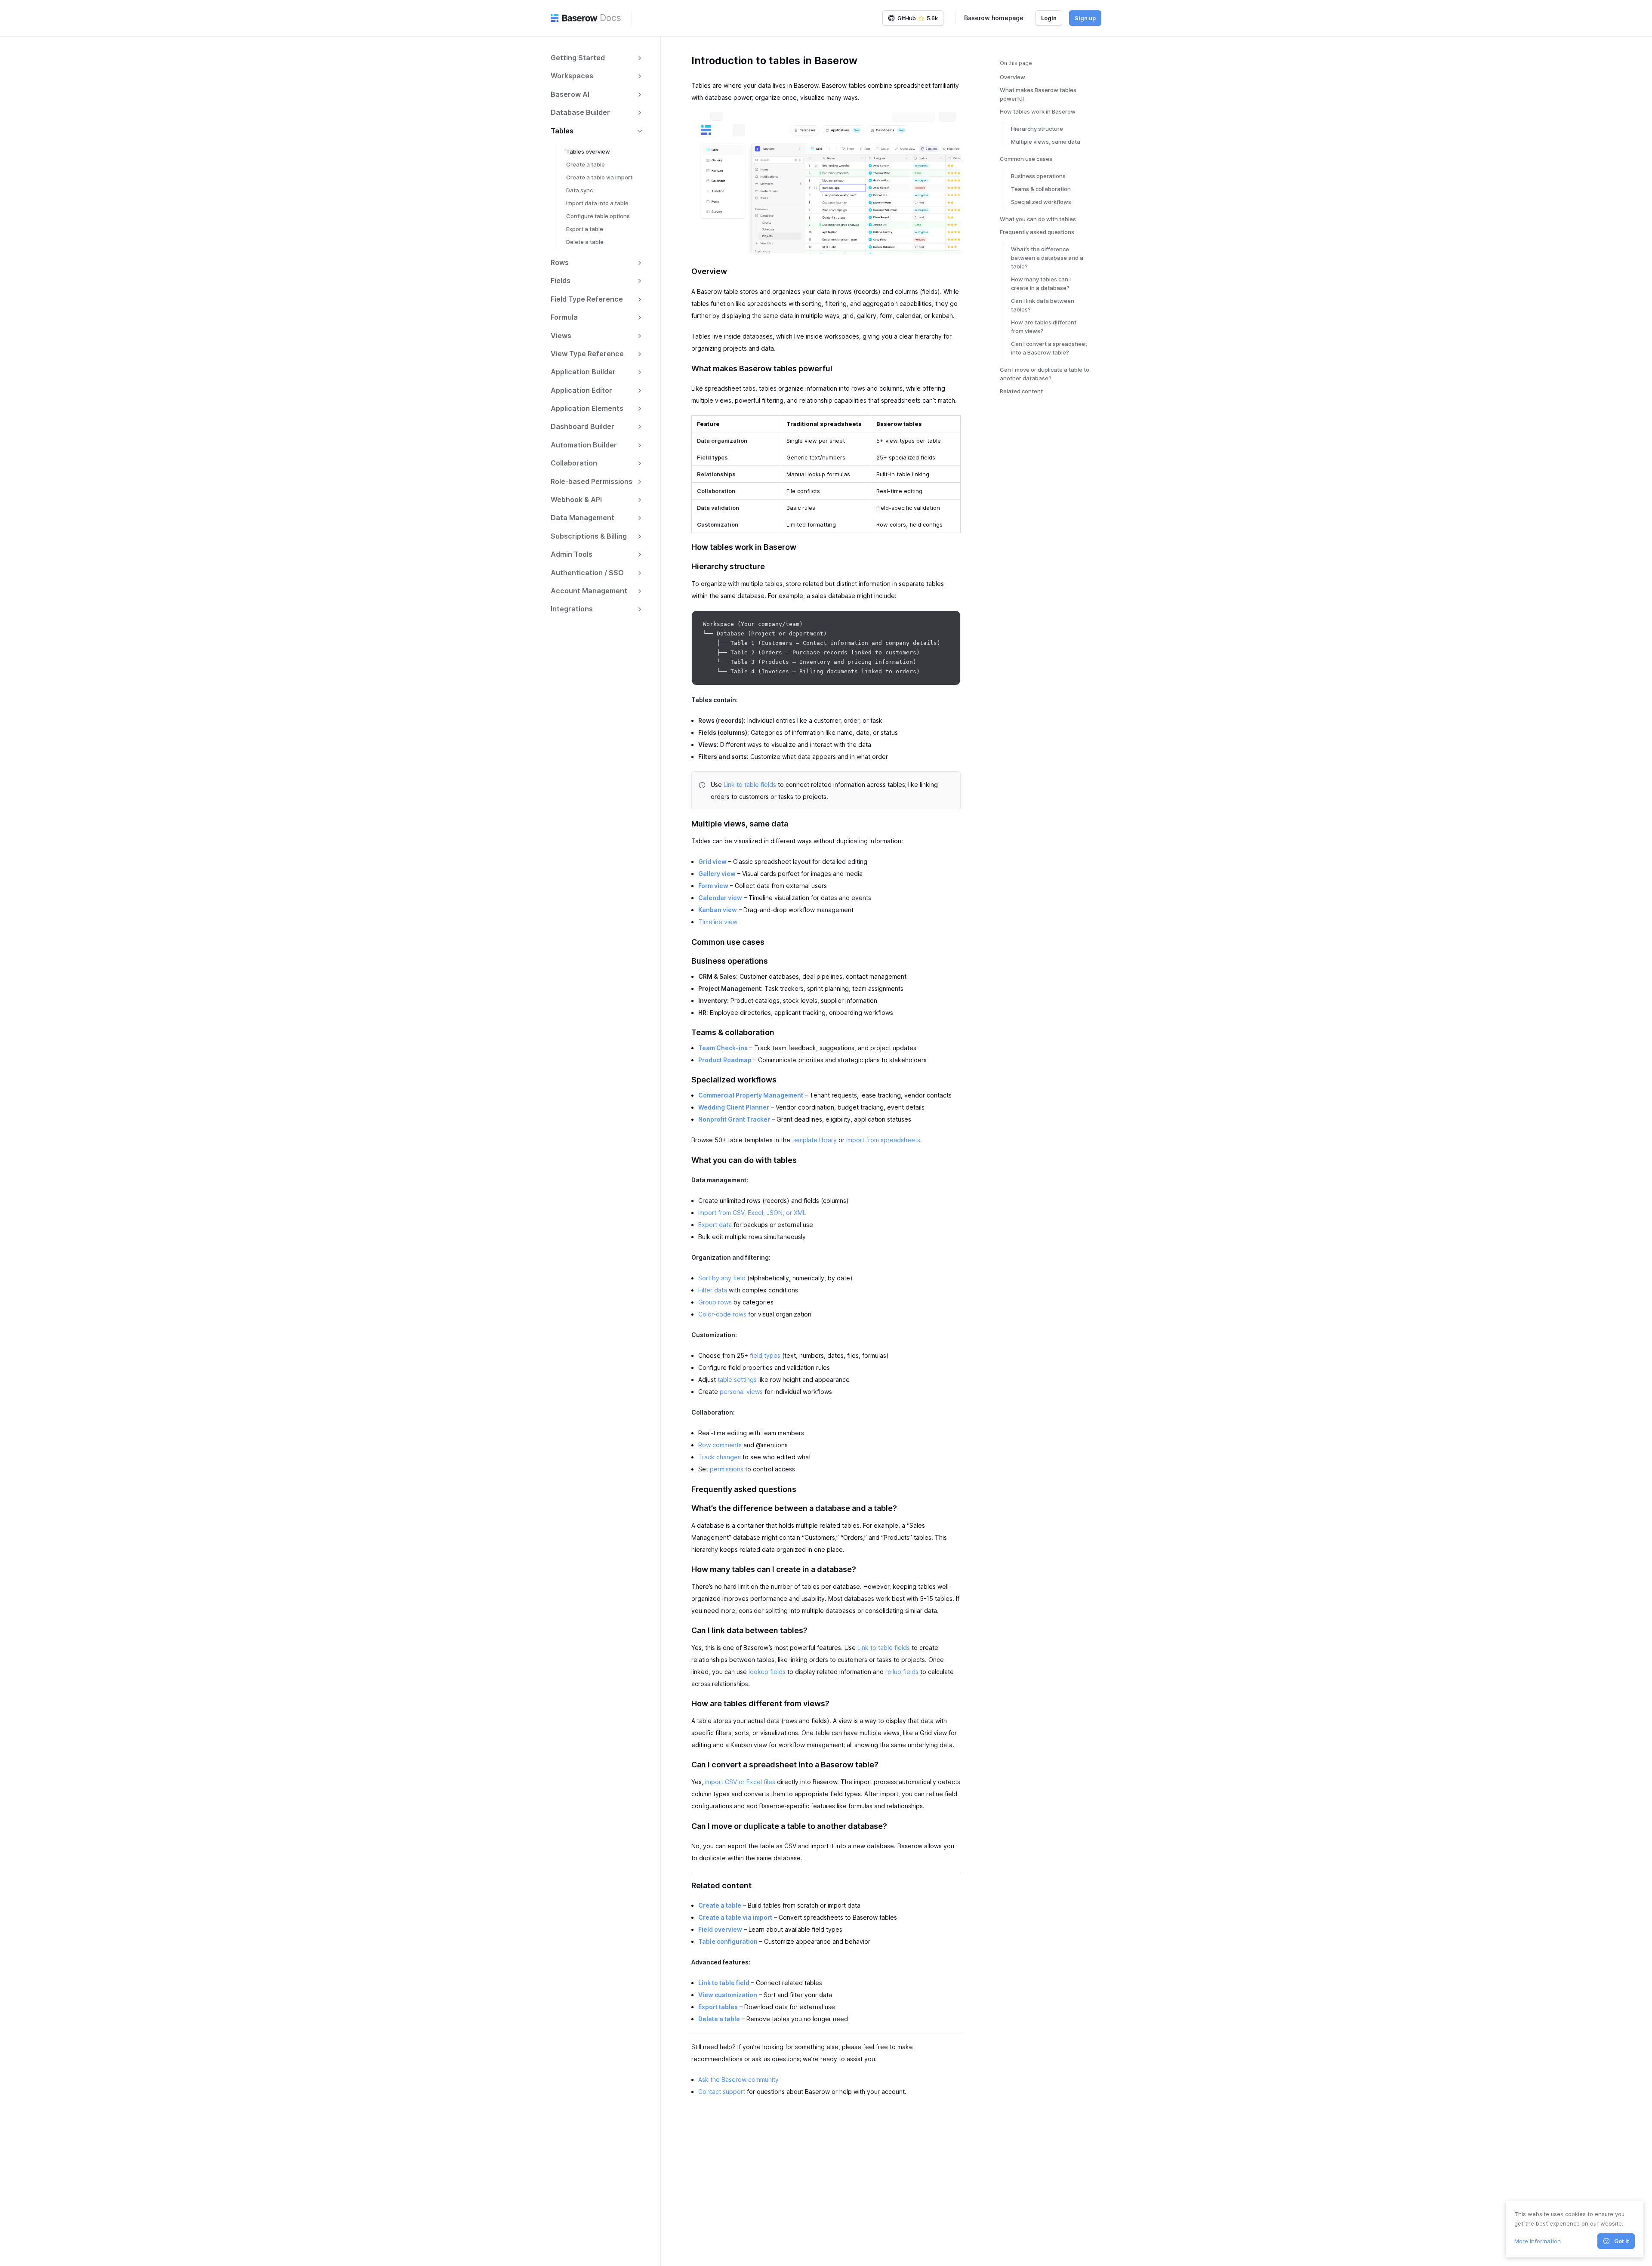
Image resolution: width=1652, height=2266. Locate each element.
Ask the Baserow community (738, 2079)
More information (1538, 2241)
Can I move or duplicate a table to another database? (1045, 374)
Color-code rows (722, 1314)
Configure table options (598, 216)
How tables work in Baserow (1038, 111)
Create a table (586, 164)
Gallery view (717, 874)
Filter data (713, 1290)
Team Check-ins (723, 1048)
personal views (741, 1392)
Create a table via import (599, 177)
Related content (1021, 391)
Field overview (720, 1929)
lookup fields (767, 1672)
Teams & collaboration (1041, 189)
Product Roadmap (725, 1060)
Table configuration (728, 1941)
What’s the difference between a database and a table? (1047, 258)
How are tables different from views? (1044, 327)
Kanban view (718, 910)
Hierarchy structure (1037, 129)
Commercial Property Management (751, 1095)
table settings (737, 1380)
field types (765, 1355)
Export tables (718, 2007)
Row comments (720, 1445)
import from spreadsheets (883, 1140)
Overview (1012, 77)
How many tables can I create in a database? (1041, 284)
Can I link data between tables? (1043, 305)
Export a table (585, 229)
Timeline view (718, 922)
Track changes (720, 1457)
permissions (727, 1469)
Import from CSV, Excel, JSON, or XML (752, 1213)
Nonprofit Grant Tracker (734, 1119)
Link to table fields (750, 785)
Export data (715, 1225)
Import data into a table (597, 203)
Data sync (579, 190)
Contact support (722, 2092)
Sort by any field (722, 1278)
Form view (713, 886)
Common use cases (1026, 159)
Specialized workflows (1041, 202)
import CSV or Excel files (740, 1782)
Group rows (715, 1302)
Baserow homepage (994, 18)
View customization (728, 1995)
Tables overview (588, 151)
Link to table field (724, 1983)
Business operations (1038, 176)
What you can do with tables (1038, 219)
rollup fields (902, 1672)
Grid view (712, 862)
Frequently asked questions (1037, 232)
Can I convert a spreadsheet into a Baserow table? (1049, 348)
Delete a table (585, 242)
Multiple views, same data (1046, 142)
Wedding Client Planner (734, 1107)
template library (814, 1140)
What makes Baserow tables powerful (1038, 94)
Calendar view (720, 898)
